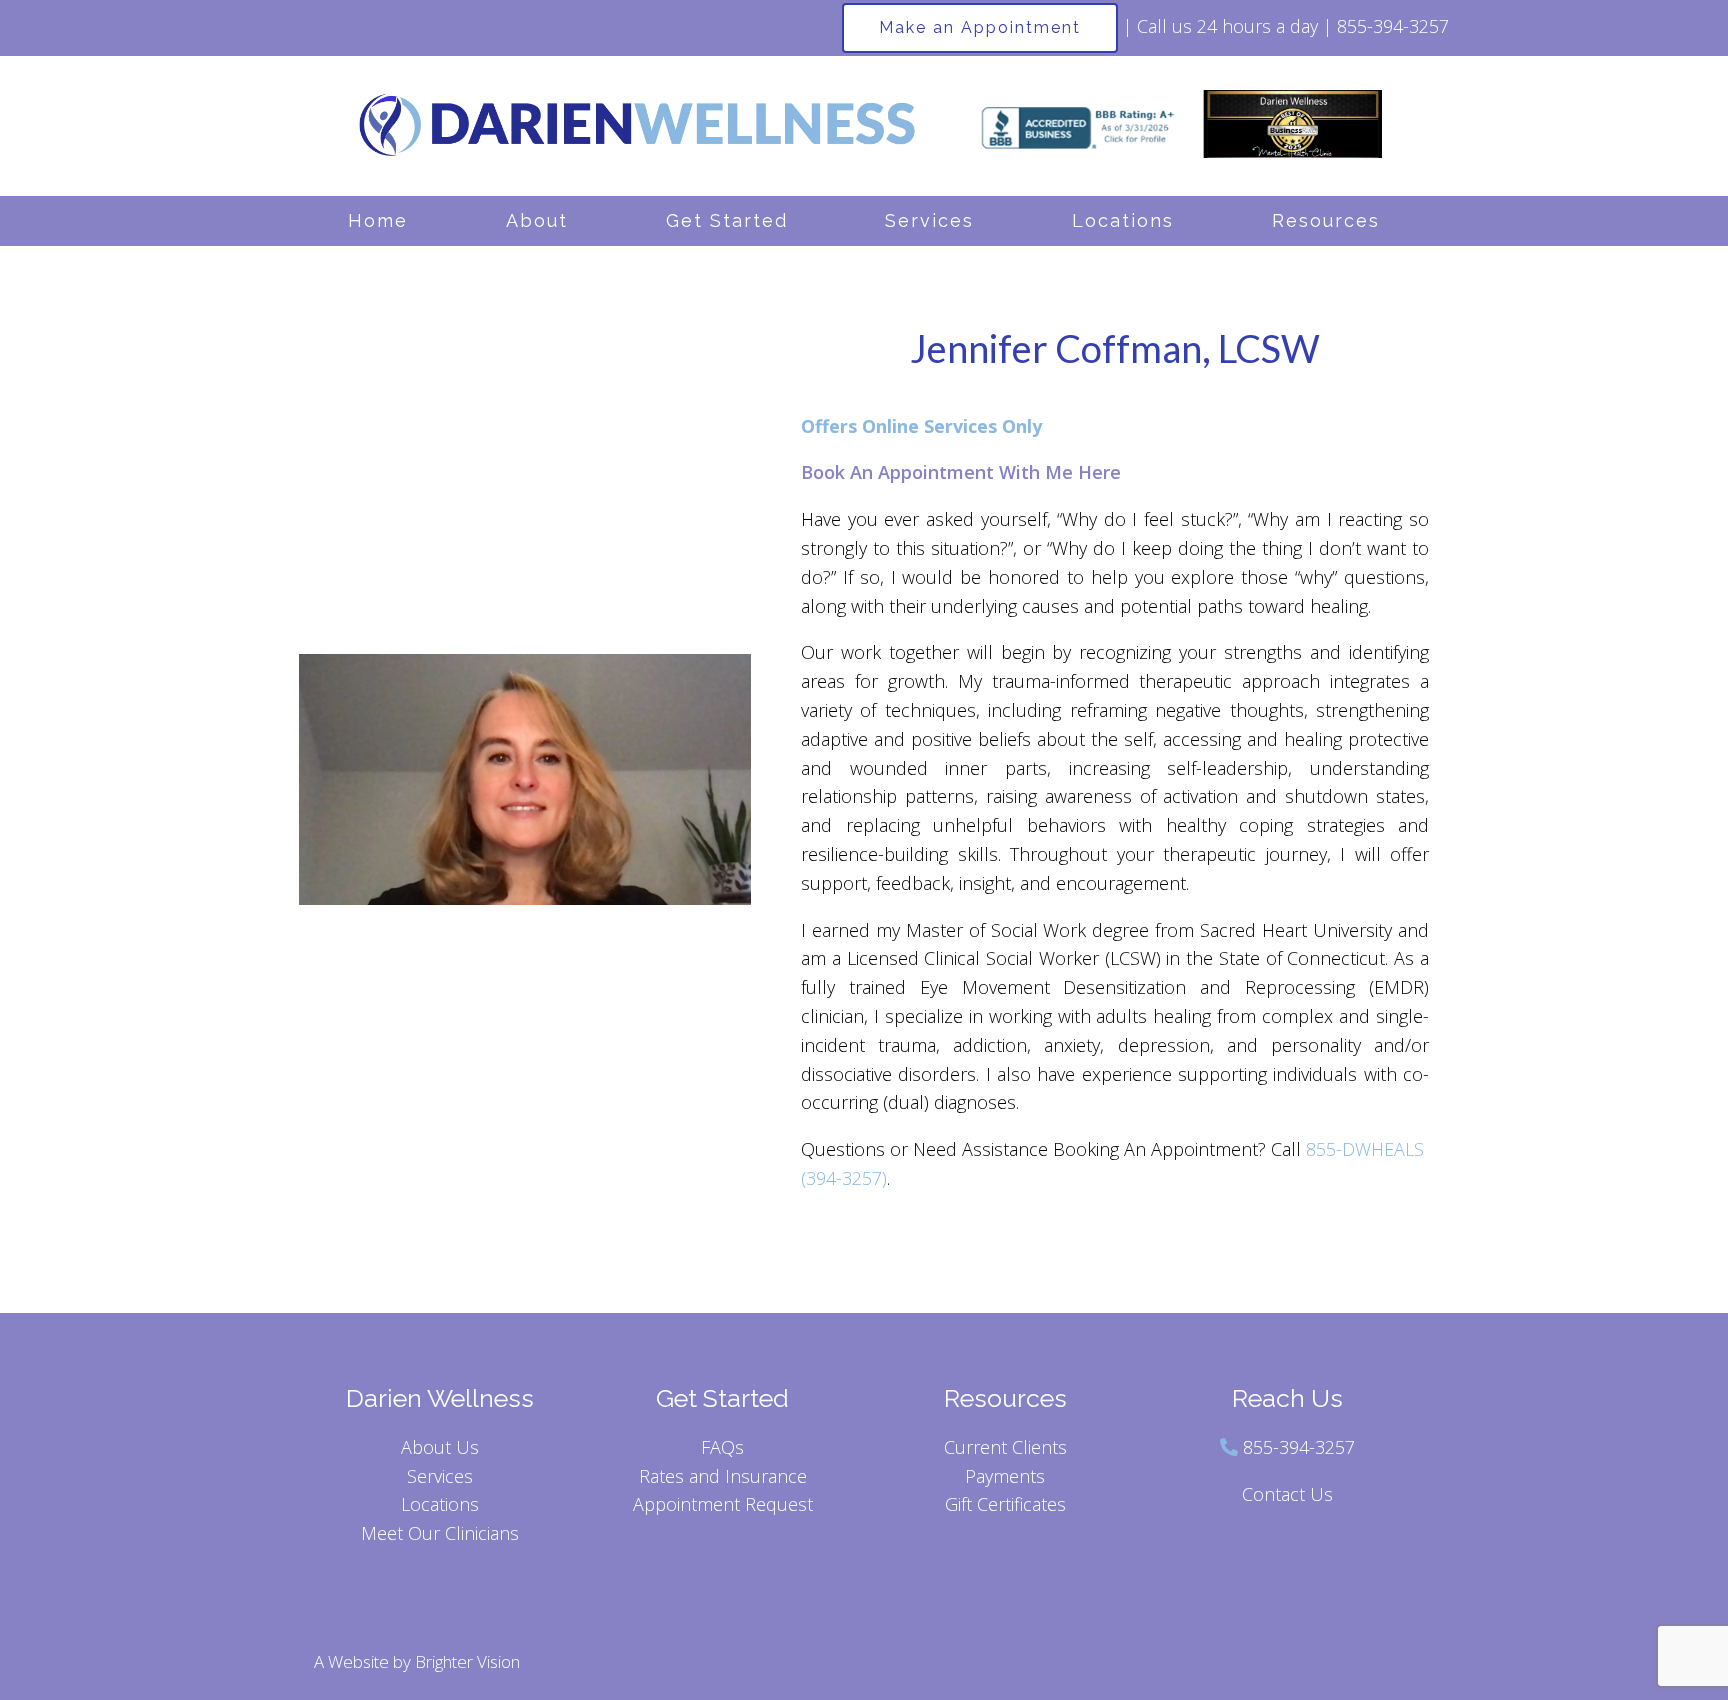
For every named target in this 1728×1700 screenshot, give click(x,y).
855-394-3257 (1299, 1447)
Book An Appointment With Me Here (961, 472)
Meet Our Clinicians (440, 1533)
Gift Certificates (1005, 1504)
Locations (1123, 220)
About (537, 220)
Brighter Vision (467, 1661)
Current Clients (1005, 1447)
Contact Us (1287, 1494)
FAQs (722, 1447)
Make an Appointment (980, 27)
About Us (440, 1447)
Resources (1326, 220)
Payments (1005, 1476)
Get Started (727, 220)
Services (929, 220)
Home (378, 220)
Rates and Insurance (723, 1476)
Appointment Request (723, 1504)
